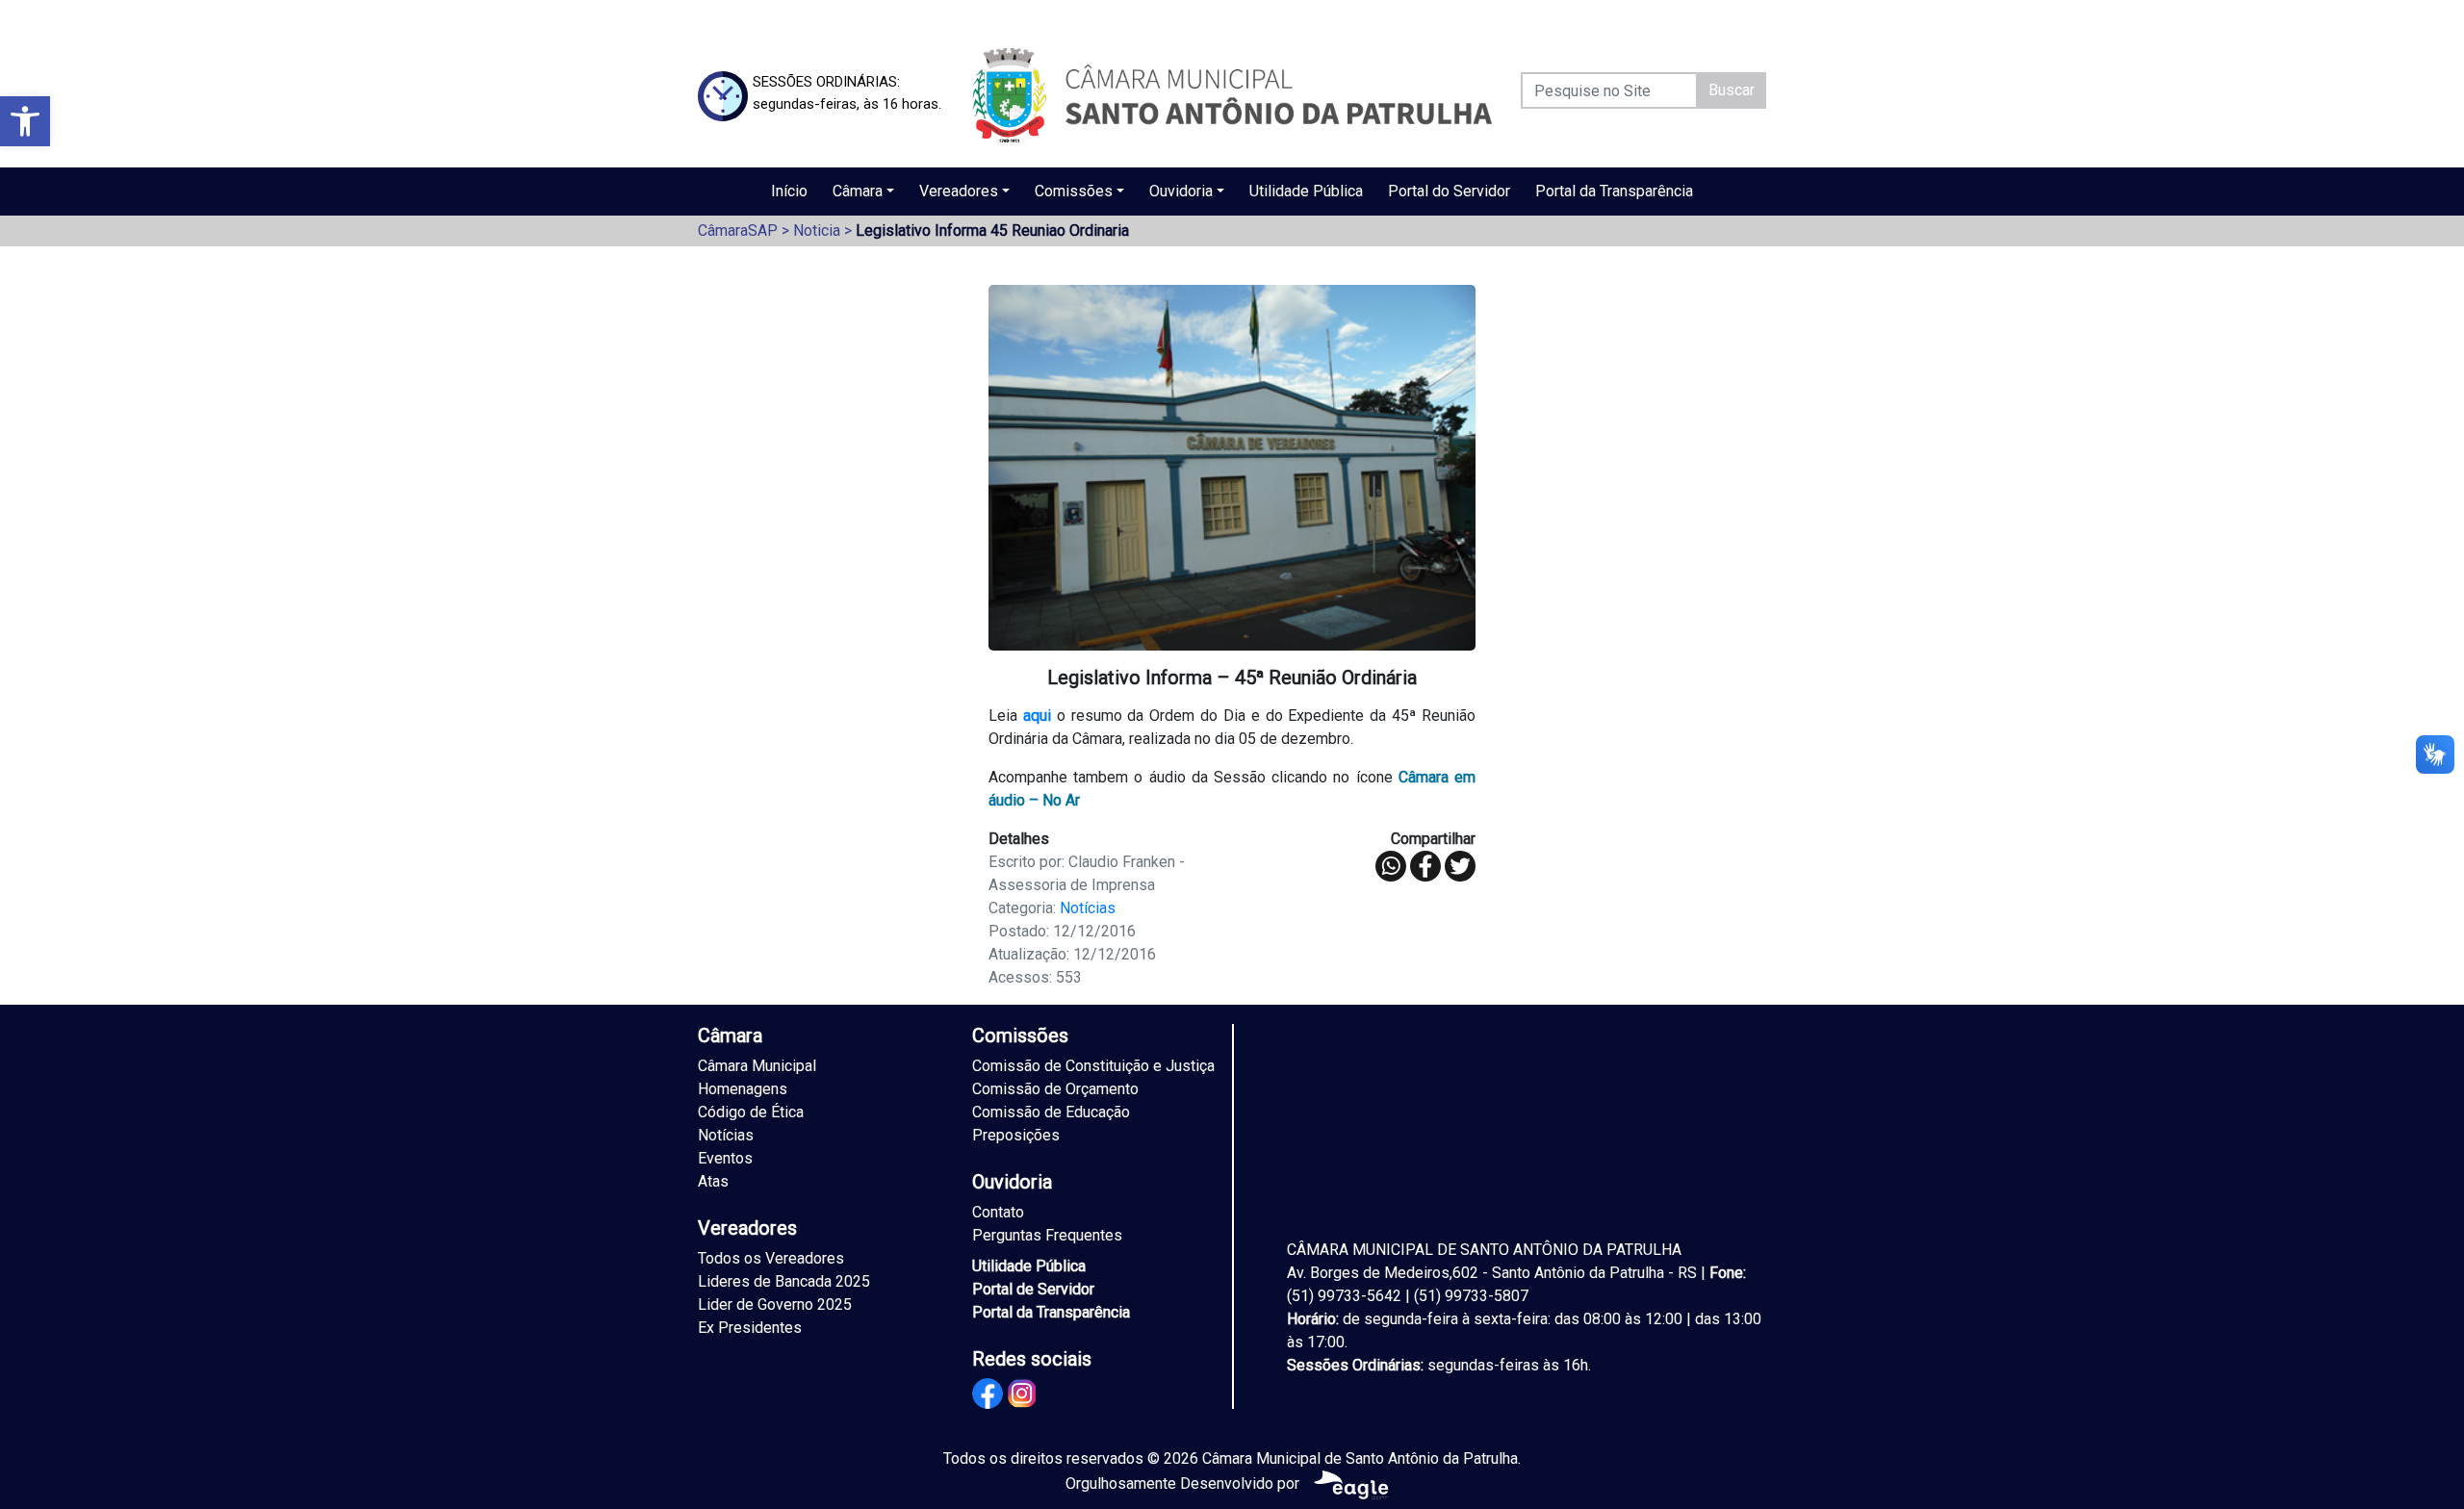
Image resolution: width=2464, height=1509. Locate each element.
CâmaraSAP (738, 230)
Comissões (1074, 191)
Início (789, 191)
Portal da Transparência (1614, 191)
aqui (1037, 716)
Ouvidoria (1181, 191)
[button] (25, 121)
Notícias (1088, 908)
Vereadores (959, 191)
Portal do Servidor (1449, 191)
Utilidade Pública (1306, 191)
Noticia (817, 230)
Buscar (1732, 90)
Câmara (858, 191)
